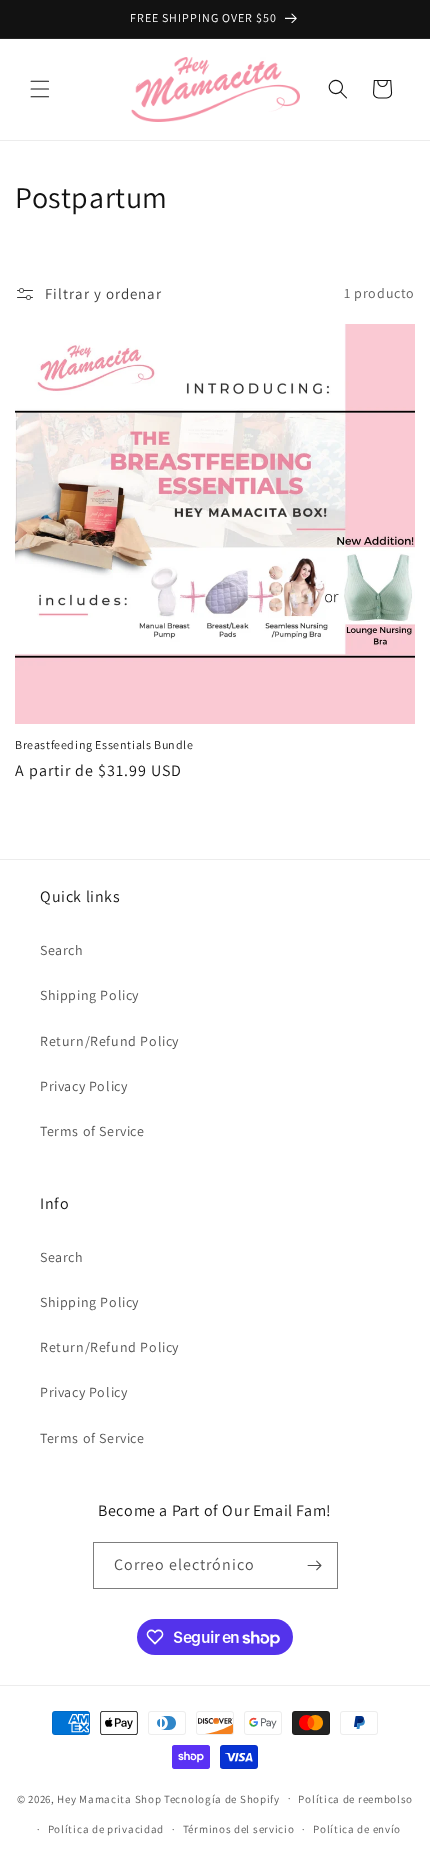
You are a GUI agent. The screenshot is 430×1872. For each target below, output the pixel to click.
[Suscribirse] (315, 1565)
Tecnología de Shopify (222, 1798)
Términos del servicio (239, 1829)
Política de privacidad (106, 1829)
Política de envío (357, 1829)
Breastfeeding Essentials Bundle (104, 744)
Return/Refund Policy (109, 1041)
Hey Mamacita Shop (109, 1798)
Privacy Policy (83, 1086)
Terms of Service (92, 1131)
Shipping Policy (89, 995)
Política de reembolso (355, 1799)
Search (62, 950)
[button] (40, 89)
